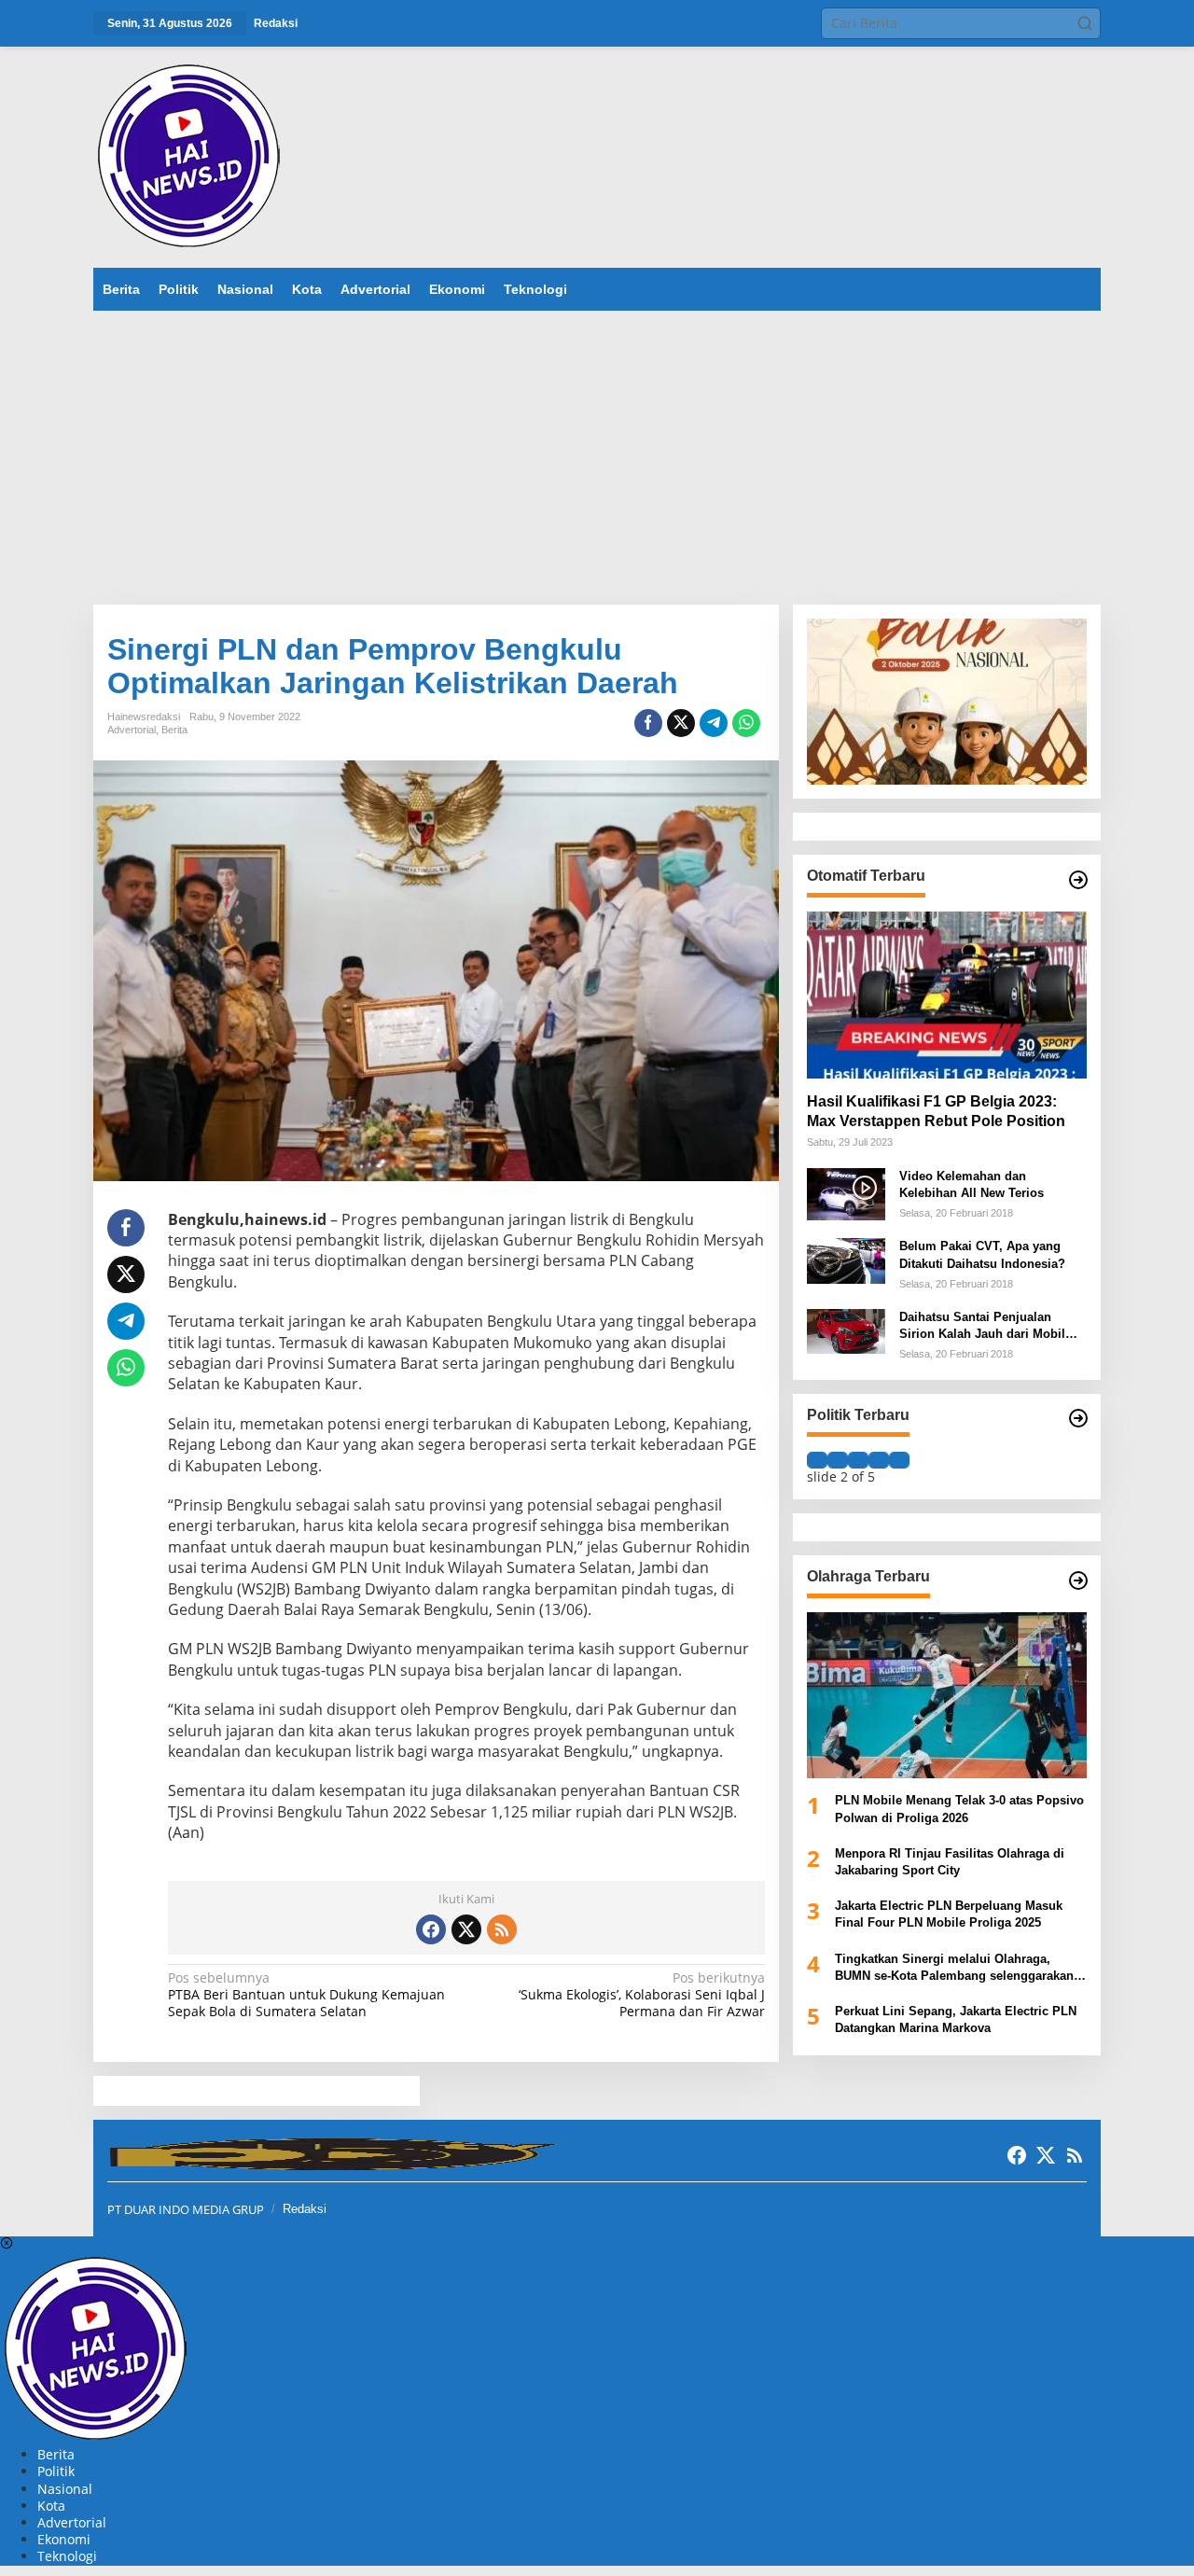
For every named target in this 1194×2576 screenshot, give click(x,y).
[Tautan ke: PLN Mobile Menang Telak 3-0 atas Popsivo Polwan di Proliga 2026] (947, 1695)
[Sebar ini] (648, 723)
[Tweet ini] (681, 723)
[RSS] (502, 1929)
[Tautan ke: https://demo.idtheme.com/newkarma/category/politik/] (1078, 1418)
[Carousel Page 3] (858, 1460)
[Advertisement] (597, 451)
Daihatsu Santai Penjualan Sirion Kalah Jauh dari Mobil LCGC (982, 1326)
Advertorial (132, 730)
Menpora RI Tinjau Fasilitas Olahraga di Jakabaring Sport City (950, 1861)
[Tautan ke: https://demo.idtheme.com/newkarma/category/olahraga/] (1078, 1580)
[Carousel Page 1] (817, 1460)
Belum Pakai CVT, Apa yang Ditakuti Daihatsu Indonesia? (982, 1254)
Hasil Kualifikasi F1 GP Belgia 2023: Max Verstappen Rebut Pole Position (936, 1110)
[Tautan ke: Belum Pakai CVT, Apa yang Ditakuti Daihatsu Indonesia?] (846, 1259)
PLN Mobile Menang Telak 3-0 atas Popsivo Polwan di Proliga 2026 (959, 1809)
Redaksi (305, 2209)
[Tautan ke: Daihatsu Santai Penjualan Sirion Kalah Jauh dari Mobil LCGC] (846, 1330)
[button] (1085, 23)
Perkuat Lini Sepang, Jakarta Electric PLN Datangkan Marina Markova (956, 2019)
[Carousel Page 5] (899, 1460)
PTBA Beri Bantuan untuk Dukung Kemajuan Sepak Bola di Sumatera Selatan (306, 1995)
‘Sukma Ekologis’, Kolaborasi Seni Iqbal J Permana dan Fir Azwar (641, 1995)
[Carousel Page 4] (879, 1460)
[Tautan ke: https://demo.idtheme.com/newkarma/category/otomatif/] (1078, 880)
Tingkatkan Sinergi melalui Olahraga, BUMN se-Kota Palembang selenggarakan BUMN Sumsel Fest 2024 (954, 1967)
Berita (174, 730)
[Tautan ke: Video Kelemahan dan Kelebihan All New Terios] (846, 1192)
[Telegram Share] (714, 723)
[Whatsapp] (746, 723)
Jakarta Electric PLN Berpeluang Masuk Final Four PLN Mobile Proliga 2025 (949, 1914)
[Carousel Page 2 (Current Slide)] (838, 1460)
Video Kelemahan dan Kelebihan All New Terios (972, 1184)
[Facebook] (431, 1929)
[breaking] (192, 155)
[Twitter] (466, 1929)
